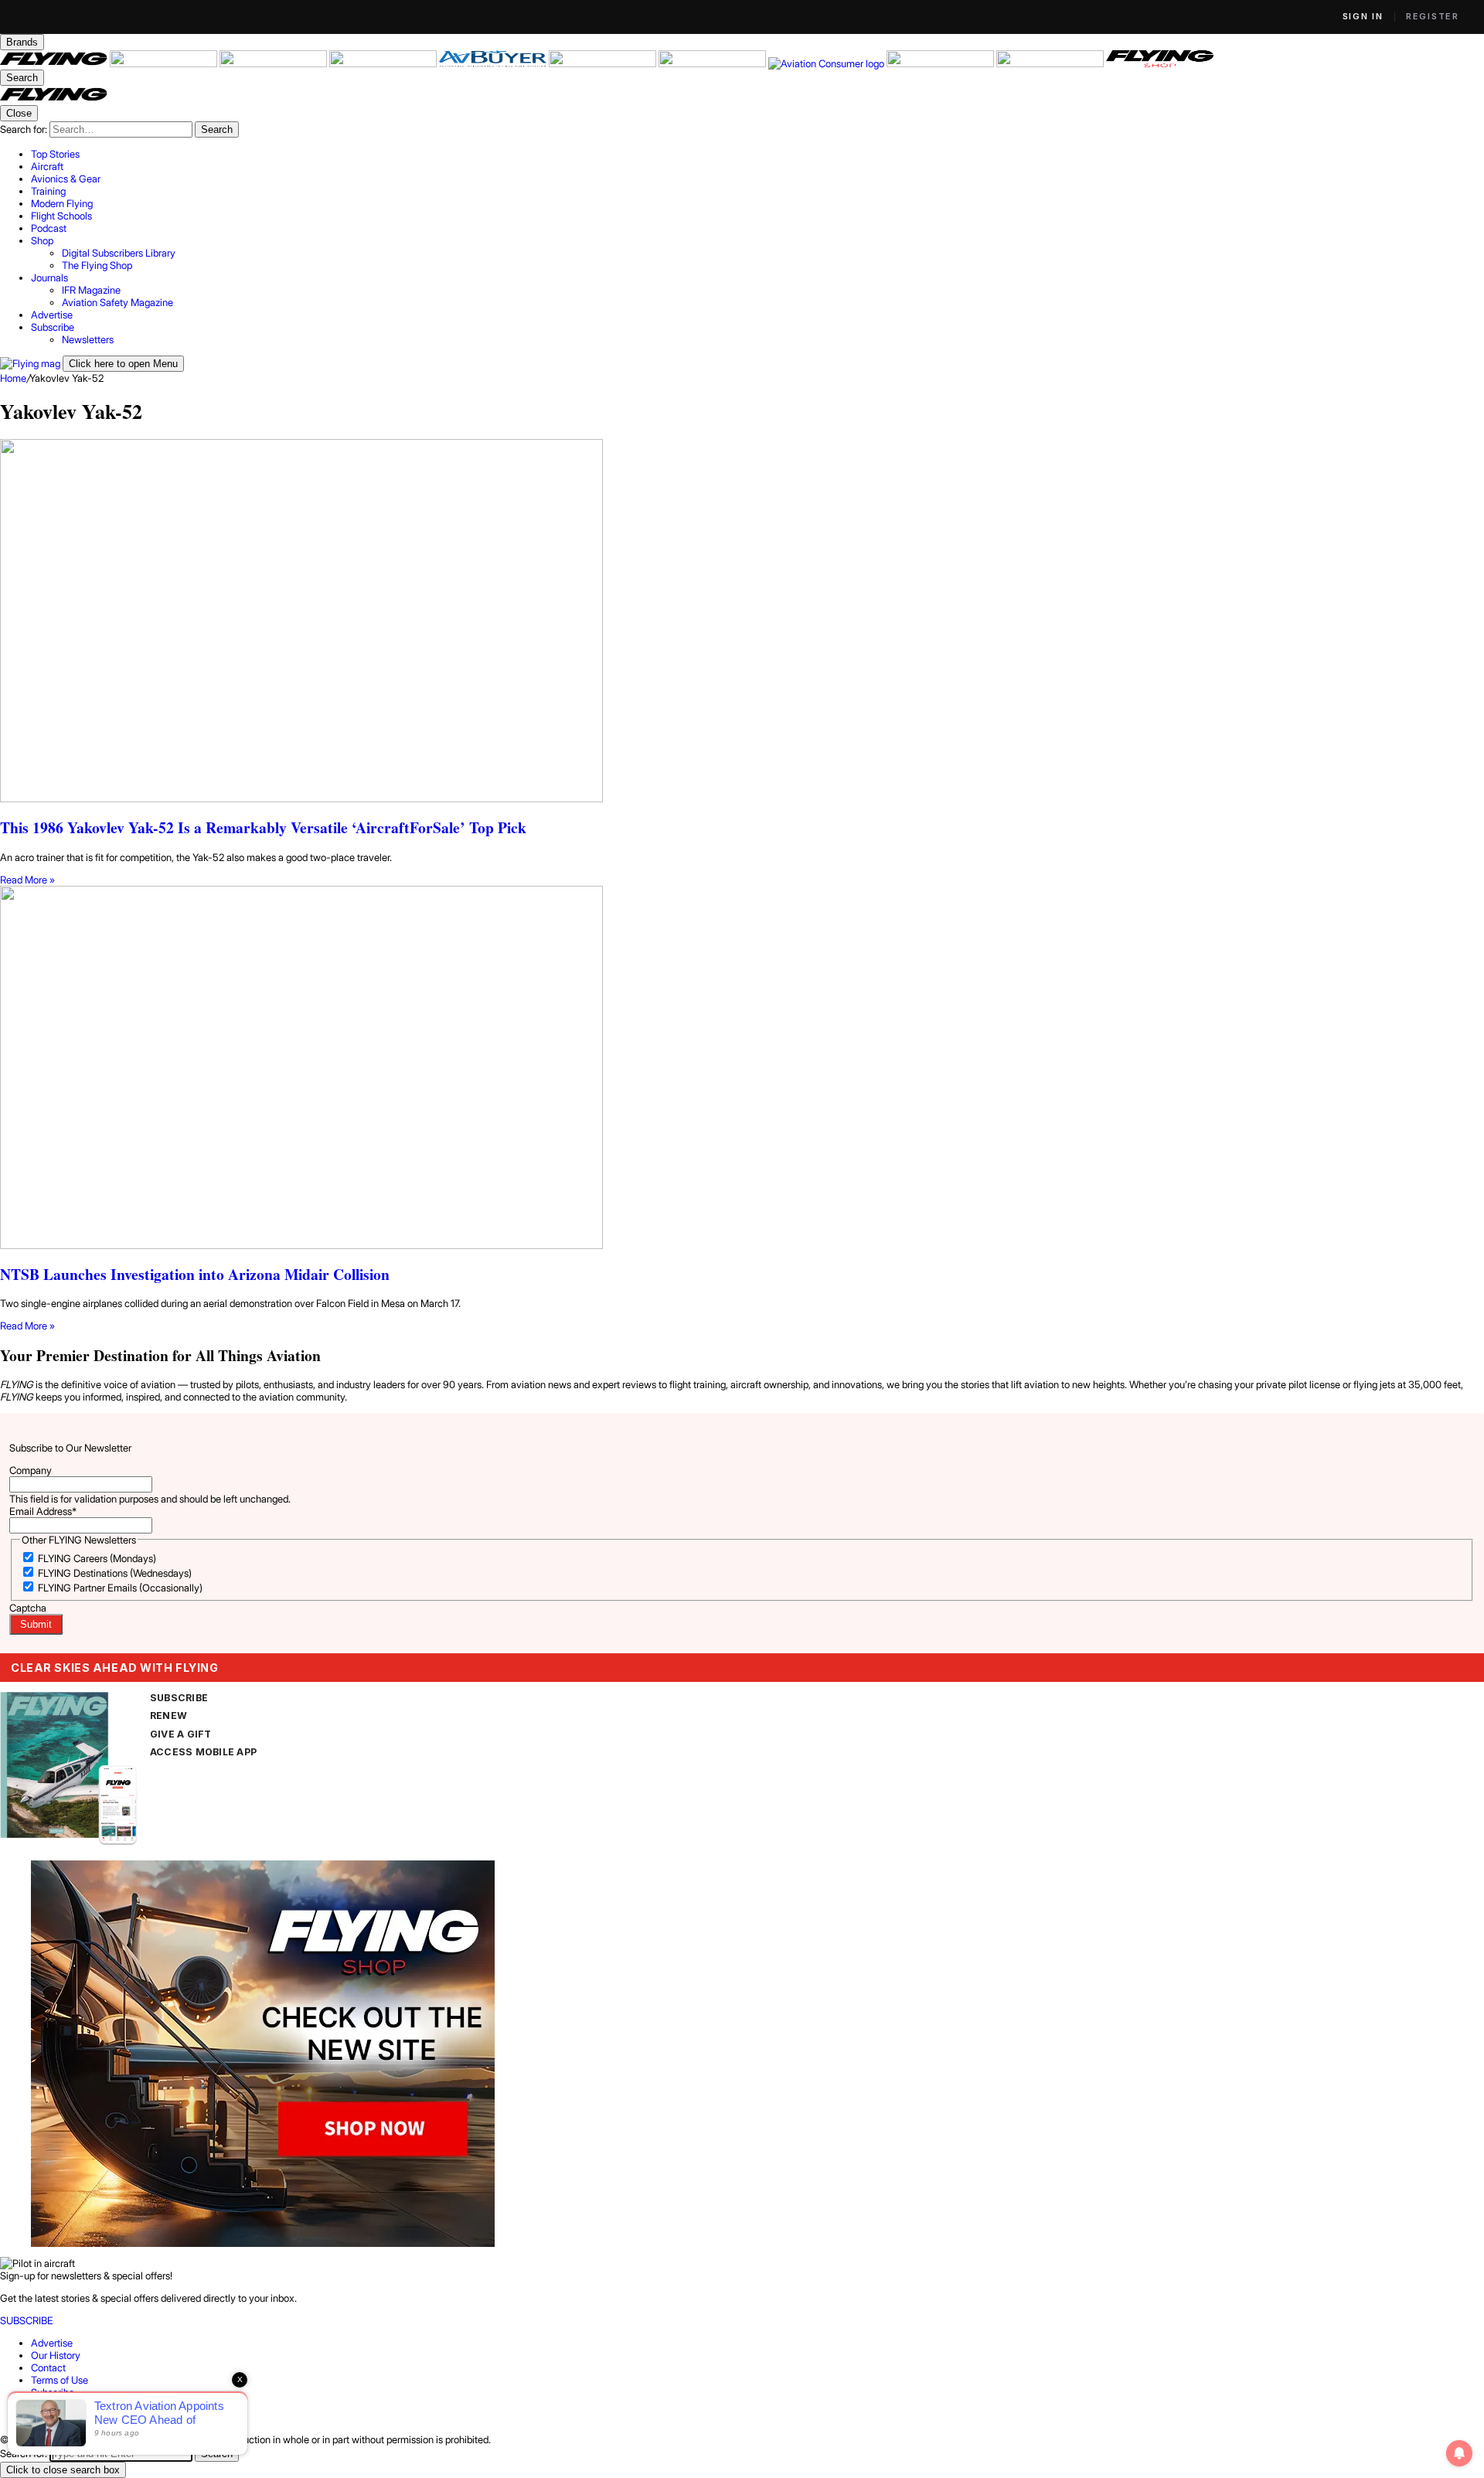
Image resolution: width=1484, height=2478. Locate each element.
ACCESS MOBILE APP (203, 1752)
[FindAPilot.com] (1051, 63)
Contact (48, 2367)
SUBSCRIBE (179, 1698)
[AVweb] (384, 63)
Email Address (43, 1511)
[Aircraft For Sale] (165, 63)
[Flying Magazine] (55, 63)
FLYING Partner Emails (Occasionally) (120, 1588)
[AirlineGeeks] (274, 63)
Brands (22, 42)
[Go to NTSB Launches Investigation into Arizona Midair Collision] (742, 1069)
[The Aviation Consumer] (827, 63)
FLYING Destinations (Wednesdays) (115, 1573)
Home (13, 378)
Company (31, 1470)
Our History (56, 2355)
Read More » (27, 880)
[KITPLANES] (604, 63)
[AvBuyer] (494, 63)
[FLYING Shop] (1160, 63)
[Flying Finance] (941, 63)
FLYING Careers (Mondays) (97, 1558)
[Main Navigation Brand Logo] (54, 99)
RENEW (168, 1716)
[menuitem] (757, 154)
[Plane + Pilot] (713, 63)
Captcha (28, 1608)
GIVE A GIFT (181, 1734)
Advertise (52, 2343)
